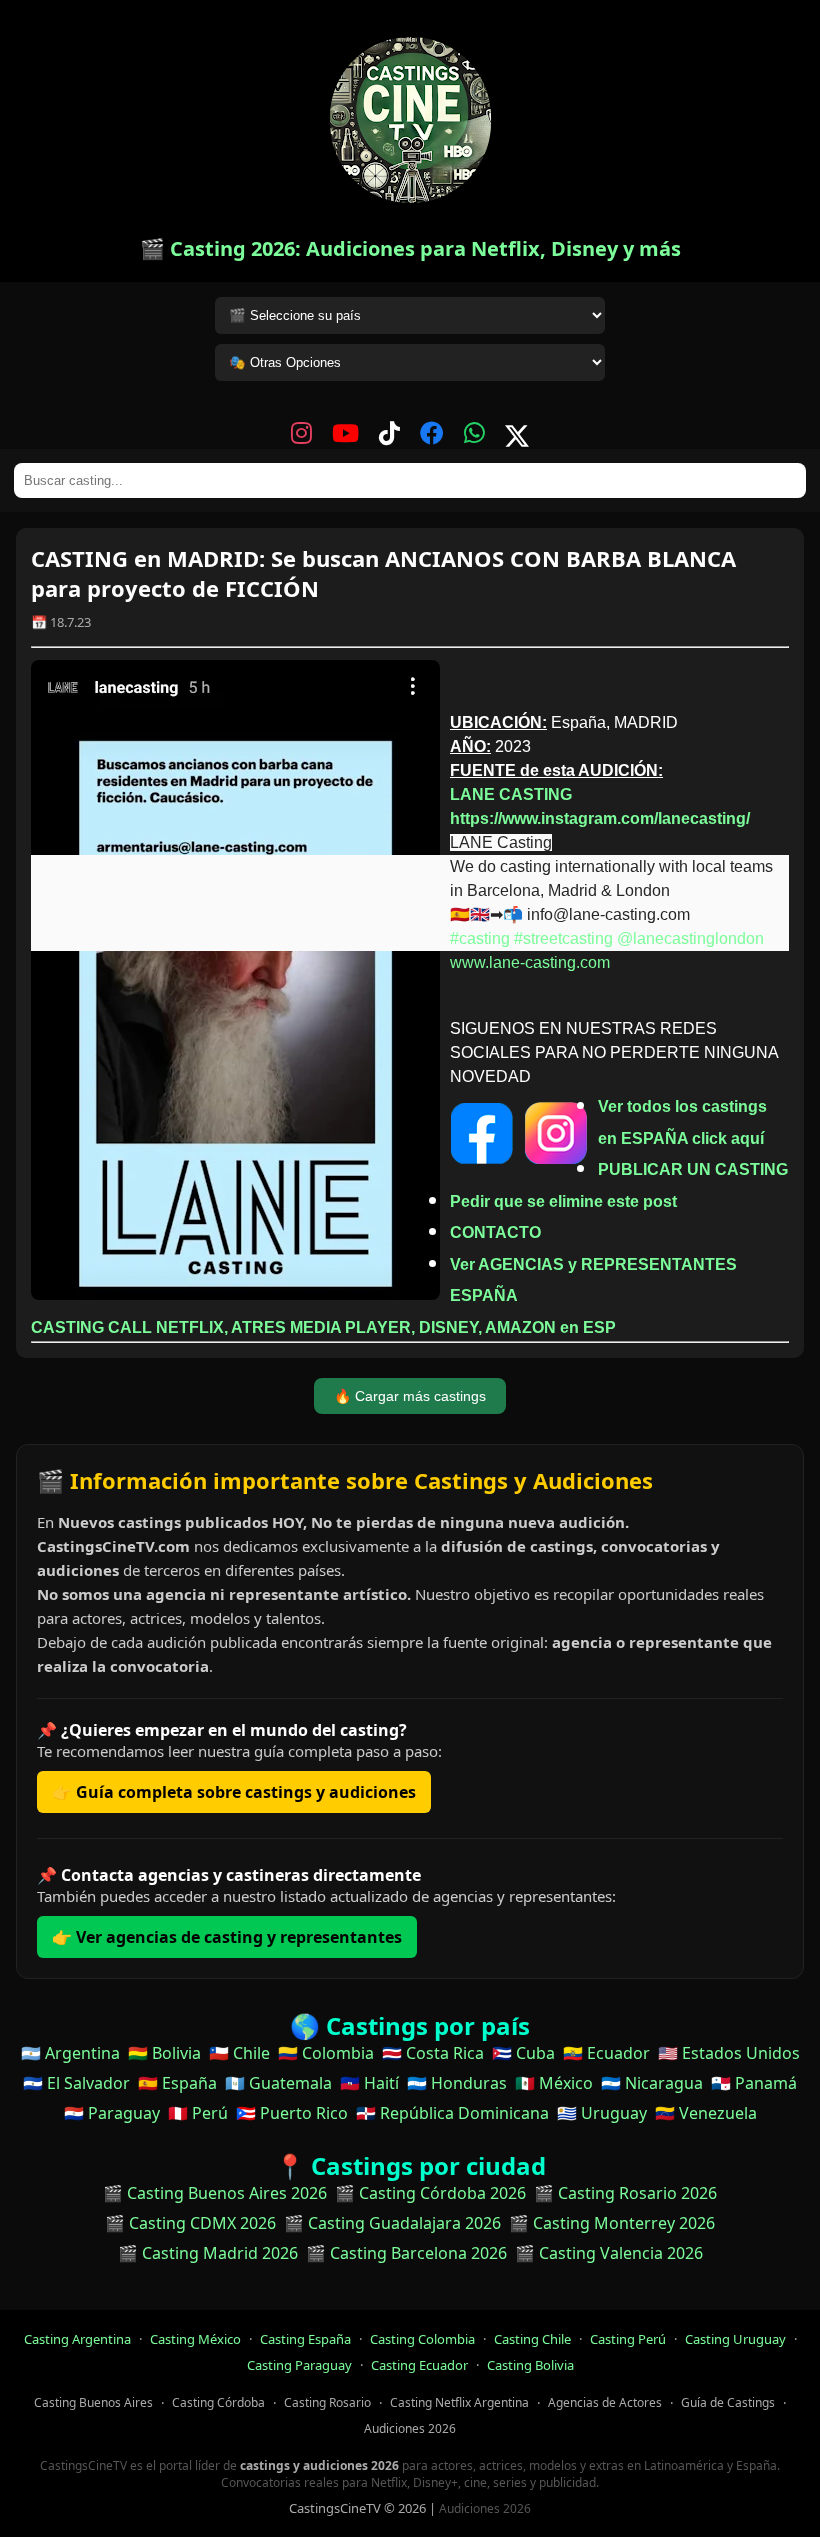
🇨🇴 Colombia (326, 2053)
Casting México (195, 2339)
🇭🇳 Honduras (457, 2083)
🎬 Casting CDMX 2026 (190, 2223)
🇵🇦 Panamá (754, 2083)
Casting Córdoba (218, 2402)
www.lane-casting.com (530, 962)
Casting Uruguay (735, 2339)
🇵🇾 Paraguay (112, 2113)
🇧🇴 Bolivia (164, 2053)
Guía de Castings (728, 2402)
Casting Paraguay (299, 2365)
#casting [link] (480, 938)
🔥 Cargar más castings (410, 1396)
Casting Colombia (422, 2339)
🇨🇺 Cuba (523, 2053)
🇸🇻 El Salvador (76, 2083)
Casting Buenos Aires (93, 2402)
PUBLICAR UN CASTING (693, 1169)
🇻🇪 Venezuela (706, 2113)
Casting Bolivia (530, 2365)
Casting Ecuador (419, 2365)
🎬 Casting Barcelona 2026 (406, 2253)
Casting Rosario (327, 2402)
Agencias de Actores (605, 2402)
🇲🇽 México (554, 2083)
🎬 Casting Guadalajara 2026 (392, 2223)
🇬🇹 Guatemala (278, 2083)
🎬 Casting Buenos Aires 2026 (215, 2193)
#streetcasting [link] (563, 938)
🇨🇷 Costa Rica (433, 2053)
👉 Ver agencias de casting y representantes (227, 1937)
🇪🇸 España (177, 2083)
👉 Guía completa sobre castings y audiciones (234, 1792)
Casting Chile (532, 2339)
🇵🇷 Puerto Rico (292, 2113)
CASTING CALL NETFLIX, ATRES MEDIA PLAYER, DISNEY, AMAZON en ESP (323, 1327)
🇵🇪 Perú (198, 2113)
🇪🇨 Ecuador (606, 2053)
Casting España (305, 2339)
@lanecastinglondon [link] (690, 938)
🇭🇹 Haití (369, 2083)
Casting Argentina (77, 2339)
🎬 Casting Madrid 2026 (208, 2253)
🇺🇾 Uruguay (602, 2113)
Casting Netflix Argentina (459, 2402)
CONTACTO (495, 1232)
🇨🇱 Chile (239, 2053)
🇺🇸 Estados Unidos (729, 2053)
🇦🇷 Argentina (70, 2053)
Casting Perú (628, 2339)
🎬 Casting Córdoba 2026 (430, 2193)
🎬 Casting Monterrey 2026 (612, 2223)
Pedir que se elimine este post (563, 1201)
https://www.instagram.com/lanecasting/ (600, 818)
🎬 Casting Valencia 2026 (609, 2253)
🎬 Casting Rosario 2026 (625, 2193)
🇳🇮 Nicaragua (652, 2083)
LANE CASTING (511, 794)
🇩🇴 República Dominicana (452, 2113)
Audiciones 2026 (410, 2428)
